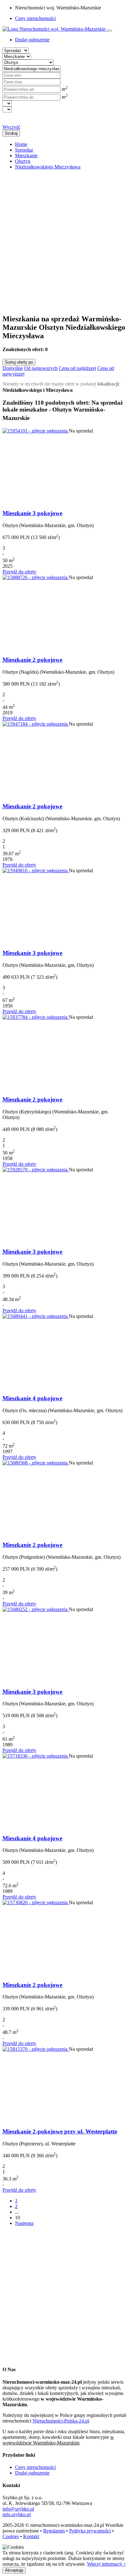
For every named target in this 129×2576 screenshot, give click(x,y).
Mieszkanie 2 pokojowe (32, 660)
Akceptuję (14, 2570)
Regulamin (54, 2531)
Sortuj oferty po (19, 362)
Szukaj (11, 133)
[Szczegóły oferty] (36, 431)
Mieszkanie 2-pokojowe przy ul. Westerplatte (60, 2131)
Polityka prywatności (90, 2531)
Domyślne (13, 368)
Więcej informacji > (106, 2564)
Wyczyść (11, 127)
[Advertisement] (64, 239)
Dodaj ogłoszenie (32, 2473)
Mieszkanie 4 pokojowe (32, 1398)
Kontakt (31, 2536)
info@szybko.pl (18, 2509)
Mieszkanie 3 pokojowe (32, 513)
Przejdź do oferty (19, 572)
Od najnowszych (41, 368)
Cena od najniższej (77, 368)
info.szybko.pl (17, 2514)
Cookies (11, 2536)
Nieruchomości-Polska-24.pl (61, 2421)
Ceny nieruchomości (35, 18)
